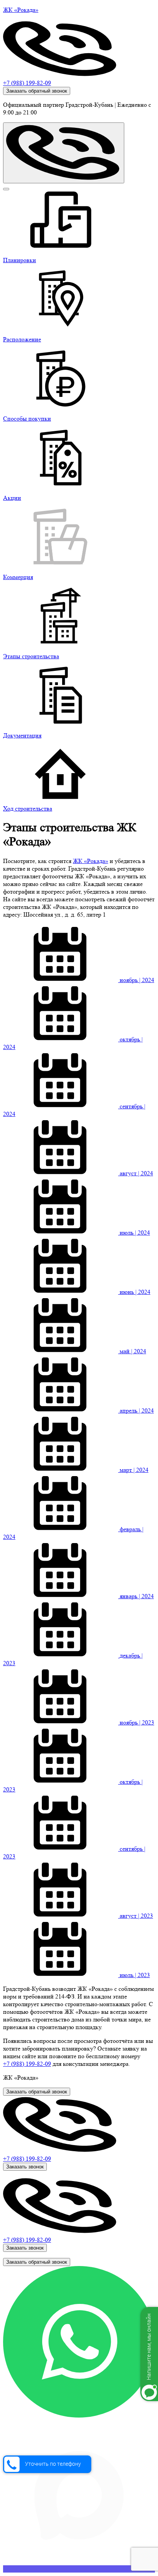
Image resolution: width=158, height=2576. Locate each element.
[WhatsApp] (79, 2415)
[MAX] (79, 2569)
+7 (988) (27, 2159)
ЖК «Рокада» (91, 861)
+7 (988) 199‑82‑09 (27, 2064)
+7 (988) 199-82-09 (27, 83)
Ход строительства (28, 808)
